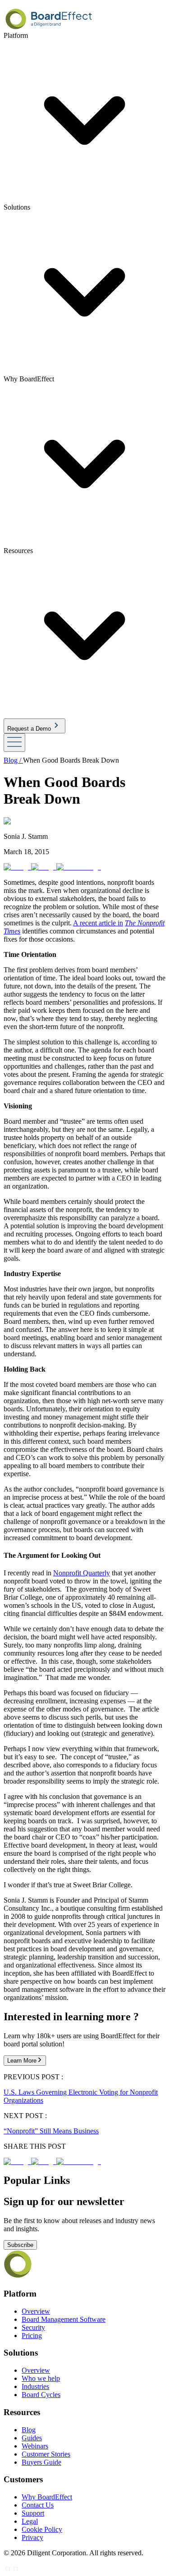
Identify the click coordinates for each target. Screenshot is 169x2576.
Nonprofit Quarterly (82, 1573)
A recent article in (98, 923)
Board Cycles (41, 2395)
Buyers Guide (41, 2462)
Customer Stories (46, 2454)
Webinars (35, 2446)
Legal (30, 2521)
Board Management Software (64, 2319)
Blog (29, 2430)
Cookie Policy (42, 2529)
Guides (32, 2438)
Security (33, 2327)
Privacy (32, 2537)
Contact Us (38, 2505)
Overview (36, 2311)
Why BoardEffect (47, 2497)
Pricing (32, 2336)
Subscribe (20, 2245)
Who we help (41, 2378)
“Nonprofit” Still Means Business (51, 2131)
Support (33, 2513)
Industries (35, 2386)
